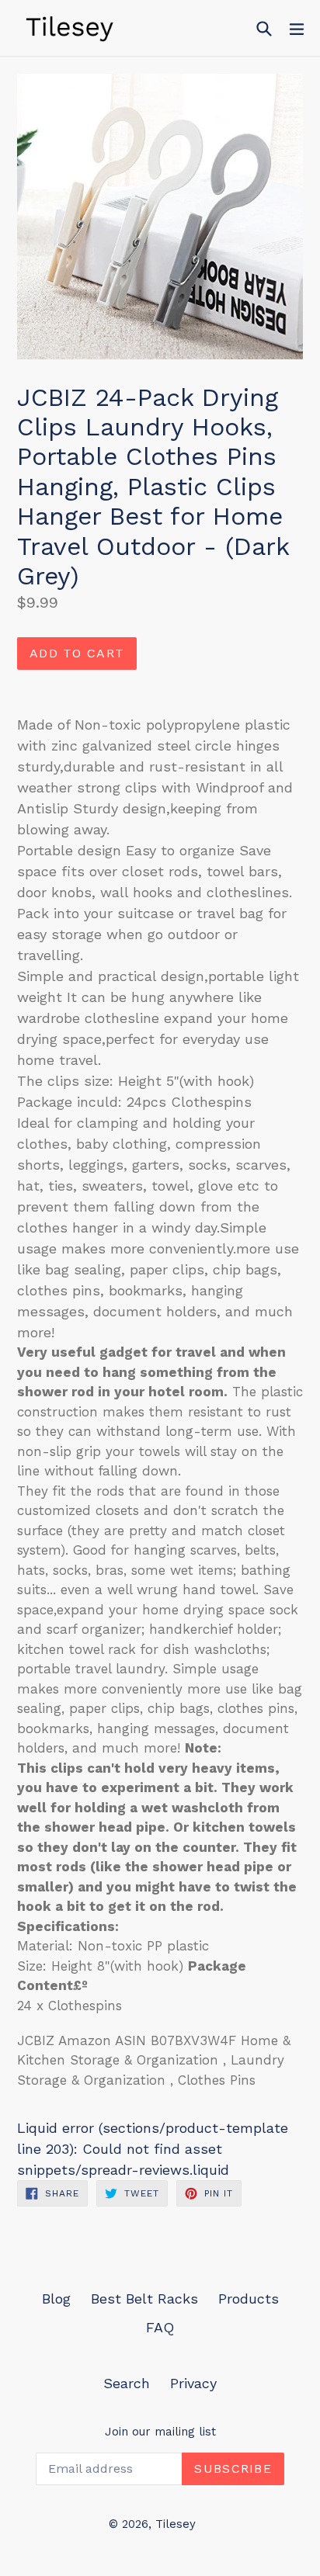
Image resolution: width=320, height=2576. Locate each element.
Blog (56, 2299)
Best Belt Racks (144, 2299)
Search (127, 2383)
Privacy (193, 2383)
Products (249, 2299)
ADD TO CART (77, 653)
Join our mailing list (160, 2432)
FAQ (160, 2327)
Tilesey (176, 2524)
